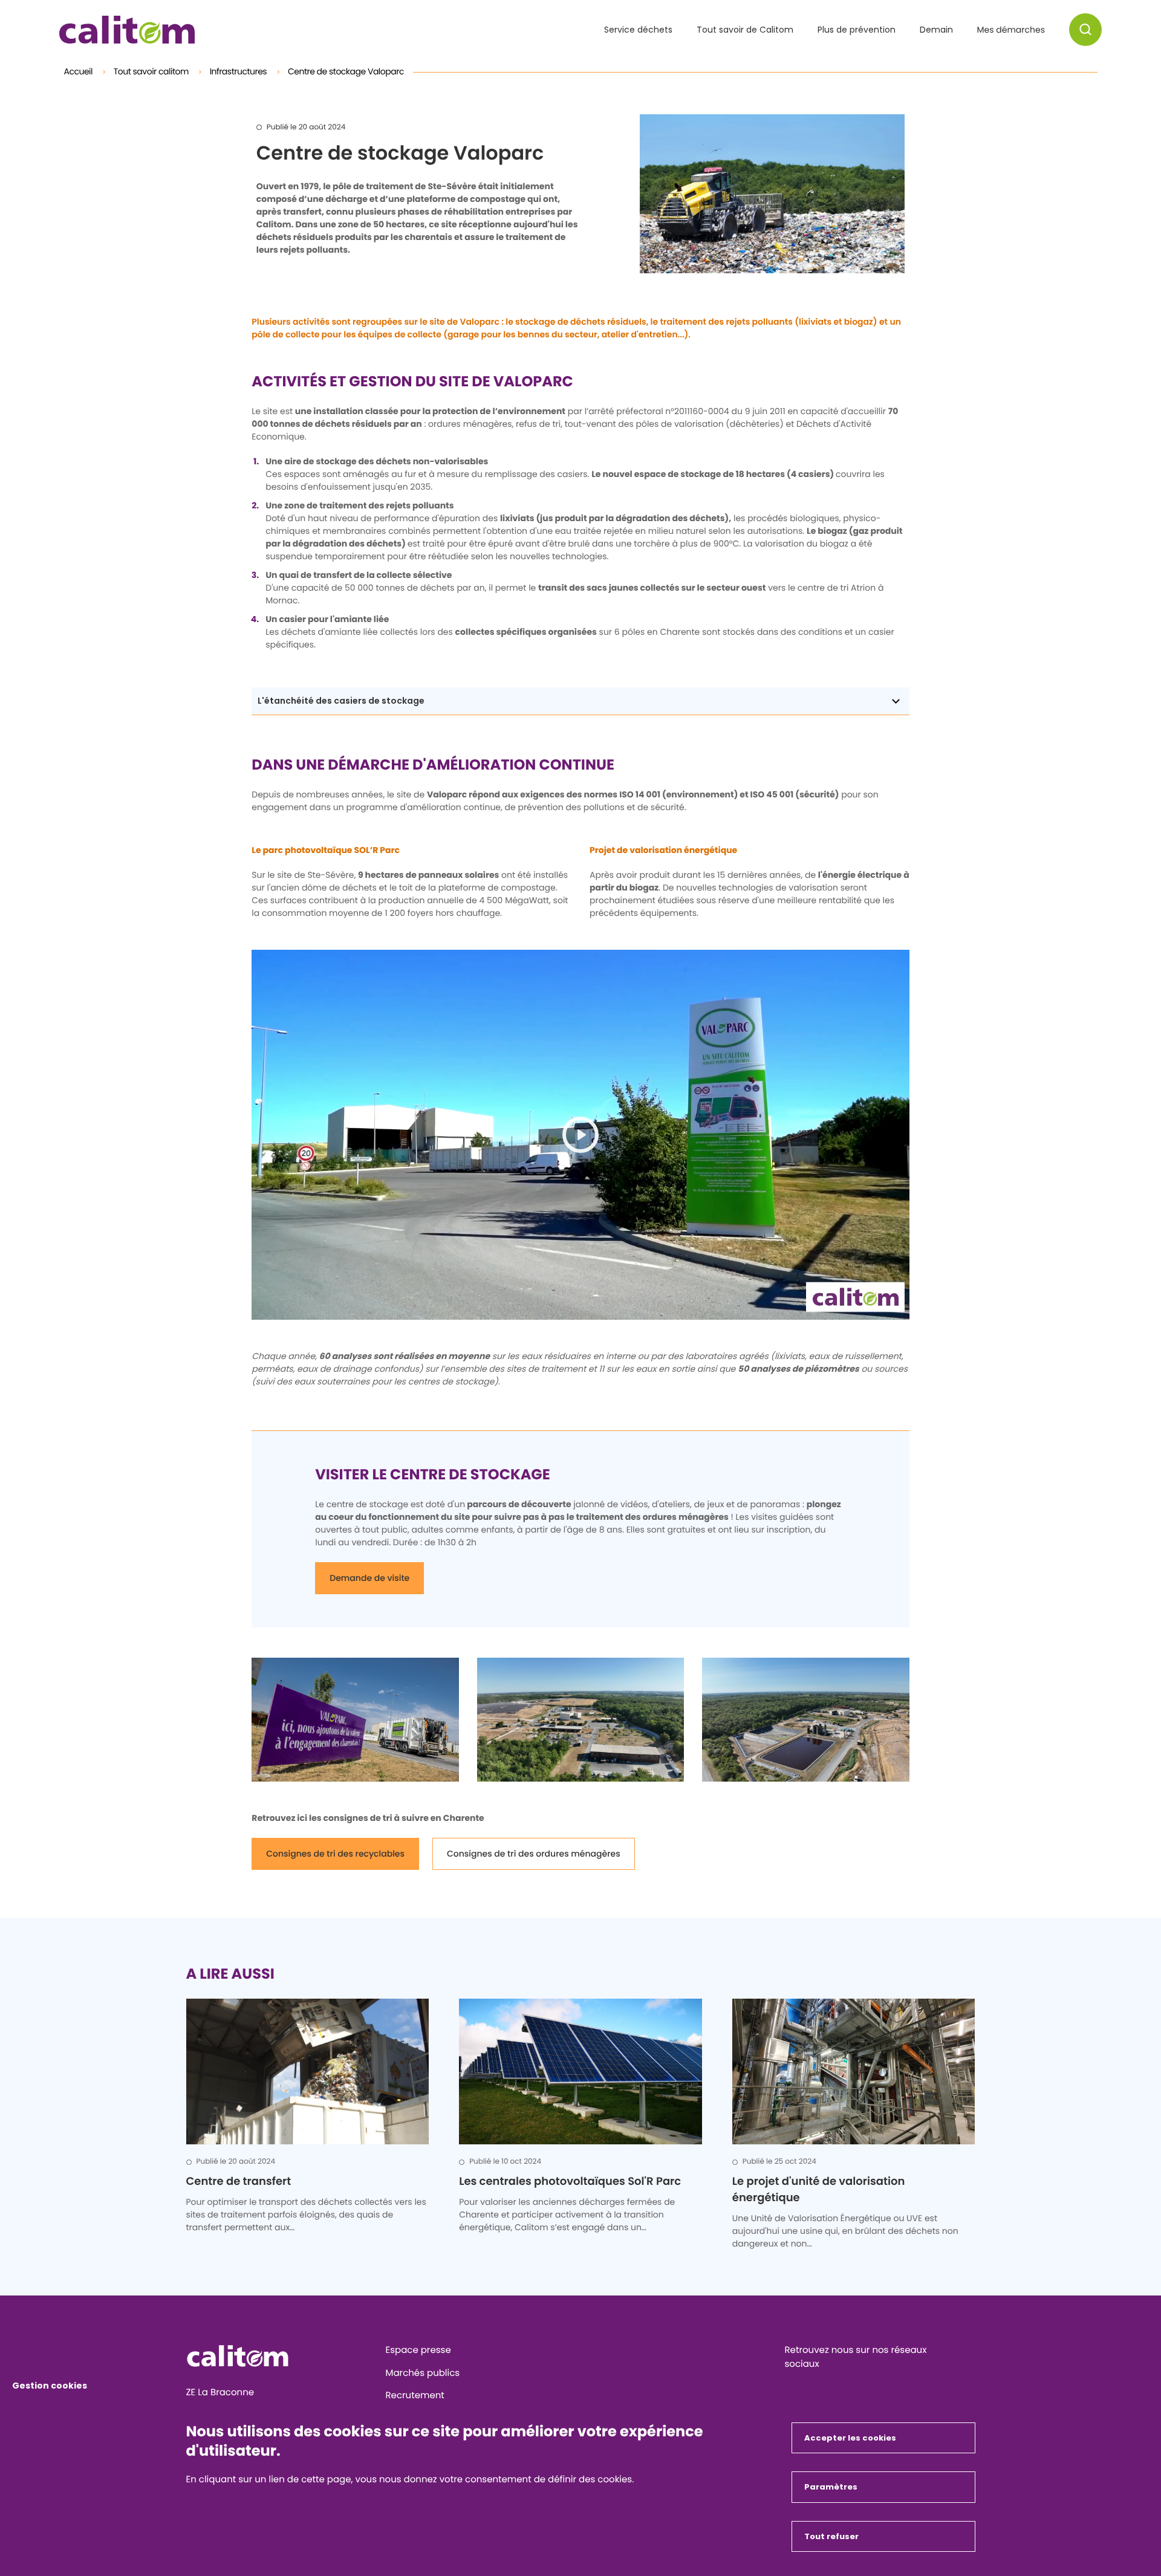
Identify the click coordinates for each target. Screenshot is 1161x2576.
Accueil (80, 71)
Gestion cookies (50, 2386)
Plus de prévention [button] (857, 30)
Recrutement (415, 2396)
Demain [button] (936, 30)
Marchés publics (423, 2373)
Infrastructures (239, 71)
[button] (1085, 30)
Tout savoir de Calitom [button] (745, 30)
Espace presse (418, 2350)
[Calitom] (281, 2356)
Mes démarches (1011, 30)
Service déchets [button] (638, 30)
